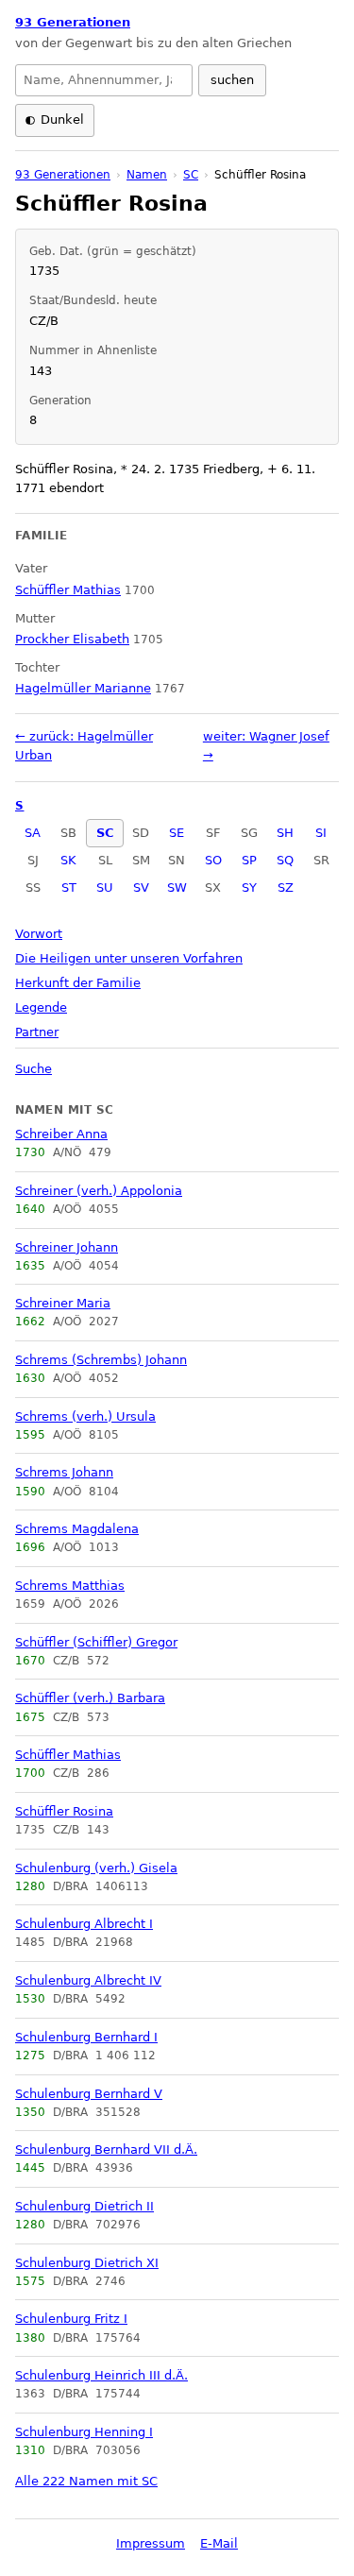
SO (213, 860)
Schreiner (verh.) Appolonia (99, 1191)
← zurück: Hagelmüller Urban (84, 746)
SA (33, 833)
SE (177, 833)
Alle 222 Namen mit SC (86, 2481)
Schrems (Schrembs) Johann (101, 1360)
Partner (37, 1032)
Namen (147, 175)
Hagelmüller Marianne (83, 688)
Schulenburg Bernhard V (89, 2094)
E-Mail (219, 2543)
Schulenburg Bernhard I (86, 2037)
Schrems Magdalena (77, 1529)
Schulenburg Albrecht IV (88, 1980)
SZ (286, 887)
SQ (285, 860)
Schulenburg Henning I (84, 2432)
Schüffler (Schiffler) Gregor (96, 1642)
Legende (41, 1007)
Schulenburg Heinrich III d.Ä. (101, 2375)
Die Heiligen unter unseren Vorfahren (129, 958)
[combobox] (104, 80)
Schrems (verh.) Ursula (85, 1416)
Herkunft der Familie (78, 983)
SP (249, 860)
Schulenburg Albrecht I (84, 1924)
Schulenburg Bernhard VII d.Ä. (106, 2150)
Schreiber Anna (61, 1134)
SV (141, 887)
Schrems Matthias (70, 1586)
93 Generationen (73, 22)
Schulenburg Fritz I (71, 2319)
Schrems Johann (64, 1472)
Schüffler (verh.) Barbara (90, 1698)
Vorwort (39, 934)
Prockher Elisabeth (72, 639)
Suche (34, 1069)
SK (68, 860)
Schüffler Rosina (64, 1811)
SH (285, 833)
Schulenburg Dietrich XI (87, 2263)
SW (177, 887)
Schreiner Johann (67, 1247)
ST (69, 887)
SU (105, 887)
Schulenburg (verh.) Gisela (96, 1868)
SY (249, 887)
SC (105, 833)
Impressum (151, 2543)
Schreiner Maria (63, 1303)
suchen (232, 80)
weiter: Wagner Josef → (266, 746)
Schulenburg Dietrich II (84, 2206)
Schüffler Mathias (68, 1755)
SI (321, 833)
